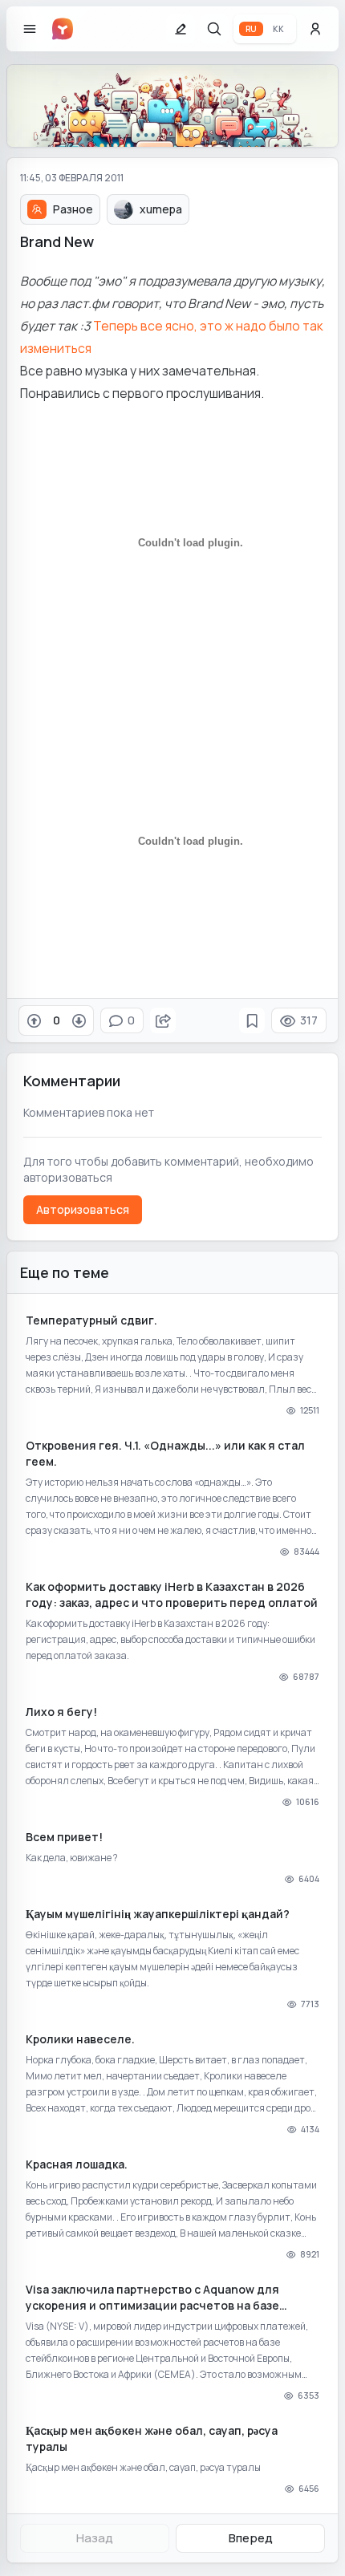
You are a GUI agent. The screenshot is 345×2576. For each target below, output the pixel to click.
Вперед (251, 2538)
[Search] (214, 29)
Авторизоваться (83, 1209)
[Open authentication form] (315, 29)
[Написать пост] (181, 29)
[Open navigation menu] (30, 29)
